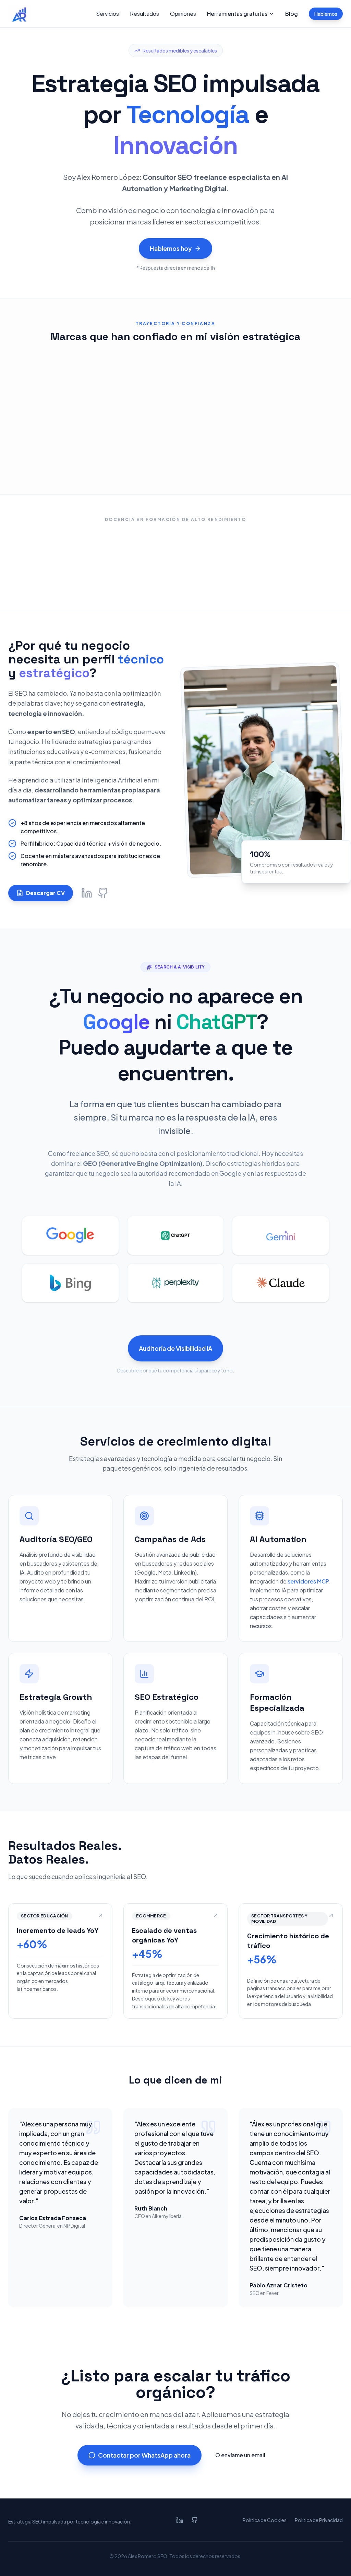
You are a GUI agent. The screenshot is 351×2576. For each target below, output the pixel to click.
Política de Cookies (265, 2520)
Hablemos (326, 14)
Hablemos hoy (171, 248)
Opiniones (183, 14)
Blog (292, 14)
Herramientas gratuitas (237, 14)
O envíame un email (240, 2455)
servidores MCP (308, 1581)
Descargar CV (45, 893)
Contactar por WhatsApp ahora (144, 2455)
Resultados (144, 14)
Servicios (107, 14)
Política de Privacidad (319, 2520)
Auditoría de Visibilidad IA (175, 1348)
